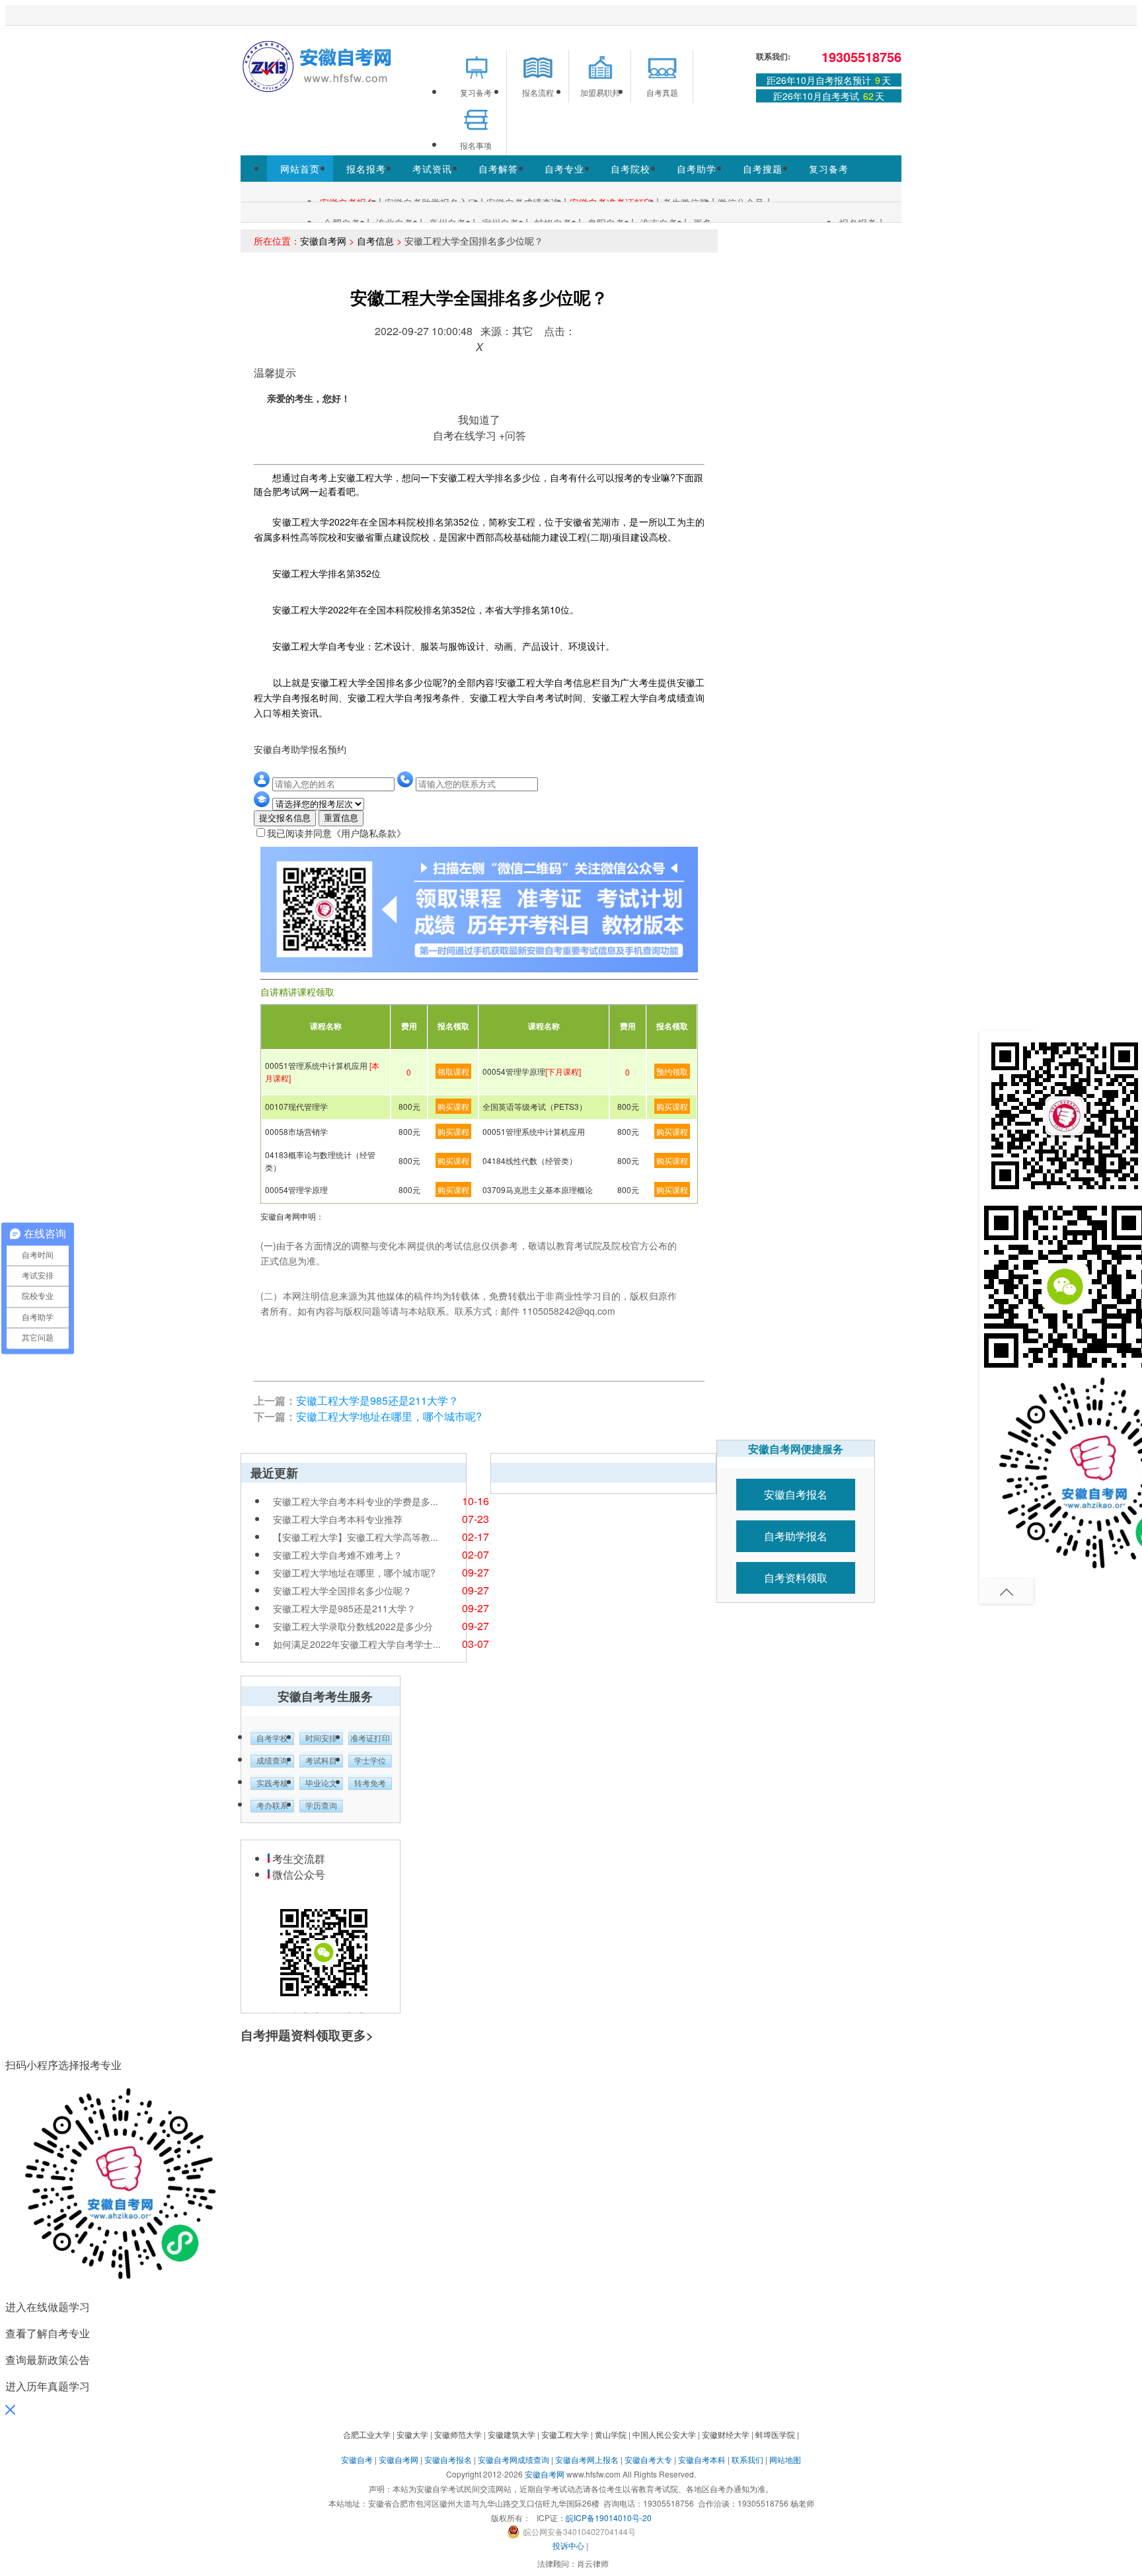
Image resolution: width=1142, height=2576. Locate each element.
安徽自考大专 (648, 2459)
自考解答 (498, 169)
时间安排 (321, 1738)
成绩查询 (272, 1761)
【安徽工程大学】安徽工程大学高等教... (356, 1537)
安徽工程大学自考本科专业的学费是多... (356, 1501)
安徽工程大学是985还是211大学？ (377, 1400)
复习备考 (829, 169)
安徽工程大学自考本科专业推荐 (338, 1519)
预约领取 (672, 1071)
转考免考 (370, 1783)
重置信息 (341, 818)
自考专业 (564, 169)
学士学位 (370, 1761)
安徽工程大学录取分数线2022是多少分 (353, 1626)
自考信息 (375, 241)
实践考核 (272, 1783)
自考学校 (272, 1738)
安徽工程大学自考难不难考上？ (338, 1555)
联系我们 (747, 2459)
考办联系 (272, 1806)
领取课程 (453, 1071)
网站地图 (785, 2459)
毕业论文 (321, 1783)
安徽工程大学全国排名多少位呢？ (342, 1590)
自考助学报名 (796, 1536)
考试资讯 (432, 169)
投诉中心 (568, 2545)
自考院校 (630, 169)
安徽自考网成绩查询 (514, 2459)
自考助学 (697, 169)
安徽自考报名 (796, 1494)
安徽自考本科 (702, 2459)
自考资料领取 (796, 1578)
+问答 (513, 435)
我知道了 (479, 419)
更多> (357, 2035)
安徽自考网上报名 (587, 2459)
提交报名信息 (285, 818)
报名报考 (366, 169)
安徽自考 (357, 2459)
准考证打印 (370, 1738)
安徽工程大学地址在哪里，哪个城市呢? (389, 1416)
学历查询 (321, 1806)
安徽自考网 (323, 241)
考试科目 (321, 1761)
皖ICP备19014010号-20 (609, 2517)
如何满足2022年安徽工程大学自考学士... (357, 1644)
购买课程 (453, 1106)
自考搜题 (763, 169)
